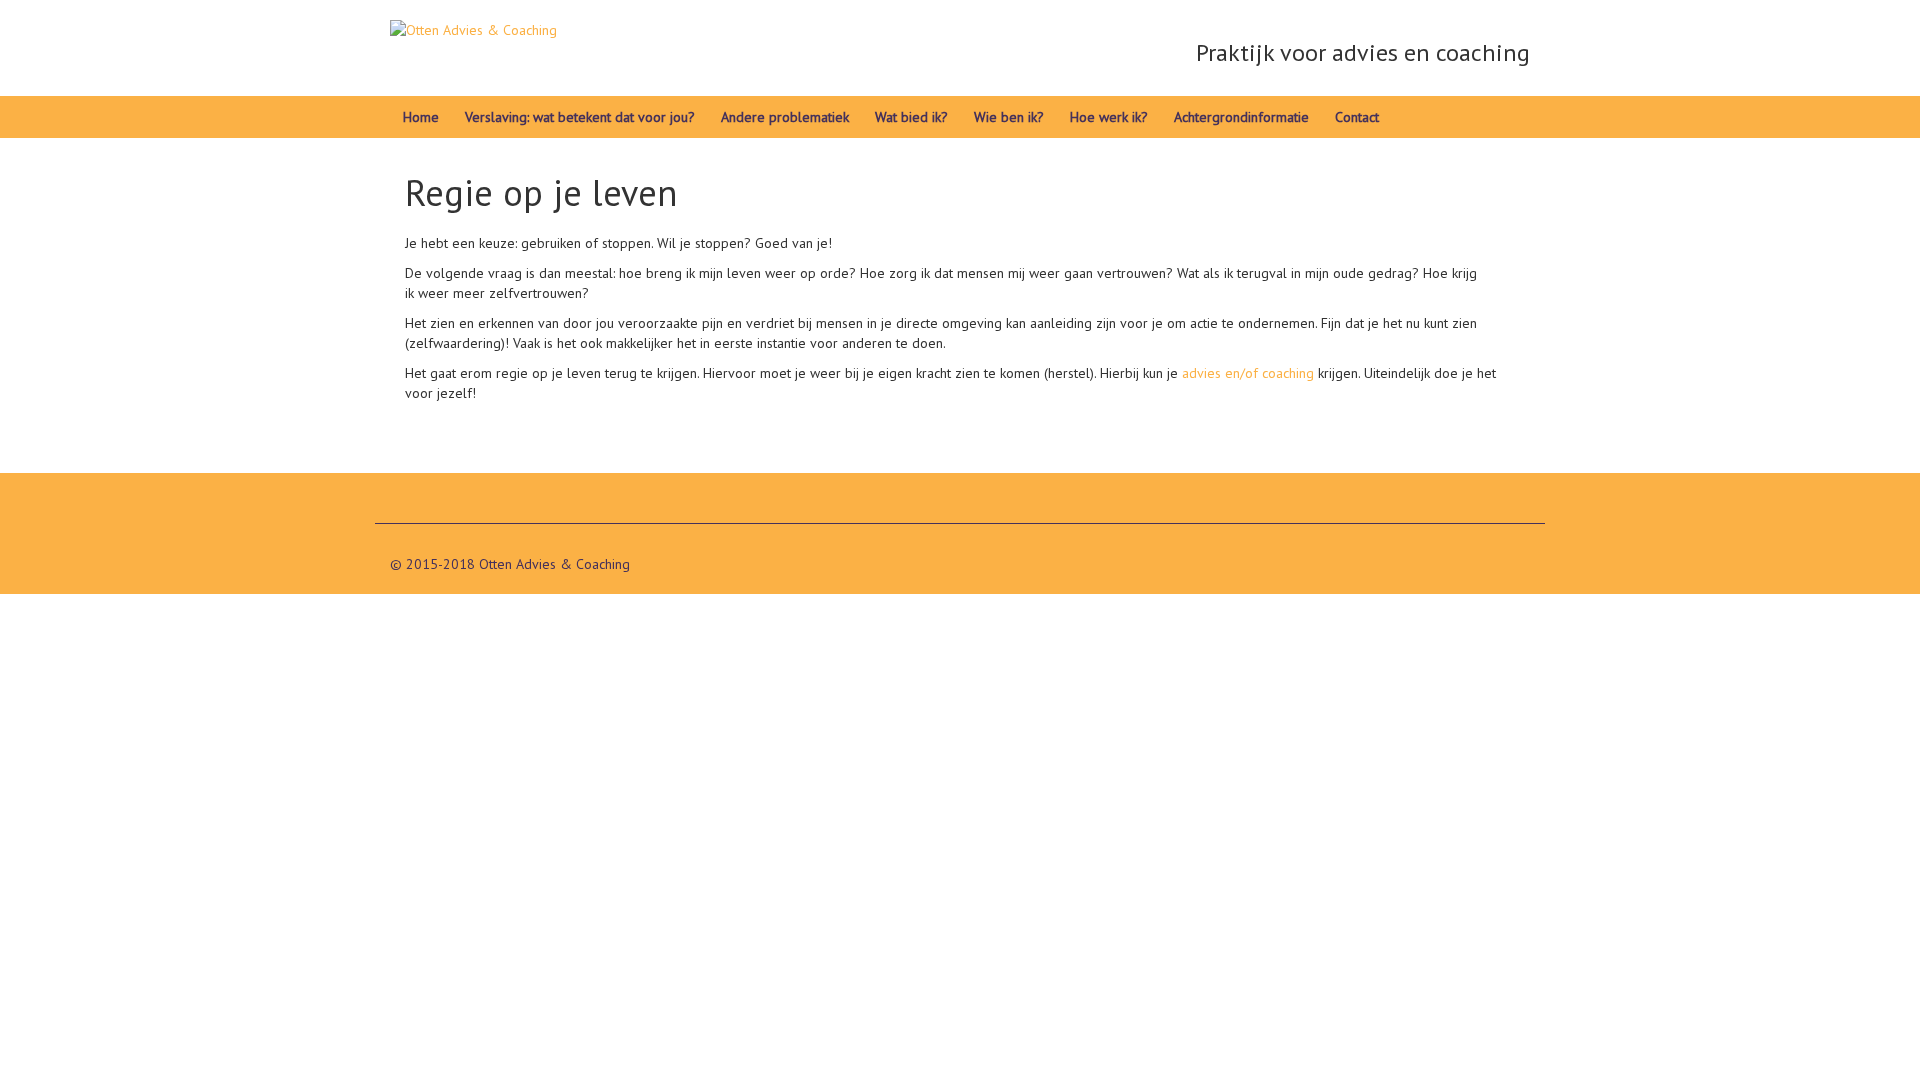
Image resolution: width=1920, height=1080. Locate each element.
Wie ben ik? (1009, 117)
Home (421, 117)
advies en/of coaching (1248, 373)
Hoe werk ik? (1109, 117)
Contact (1357, 117)
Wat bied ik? (911, 117)
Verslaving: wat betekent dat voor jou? (580, 117)
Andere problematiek (785, 117)
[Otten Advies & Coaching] (473, 39)
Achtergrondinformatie (1241, 117)
